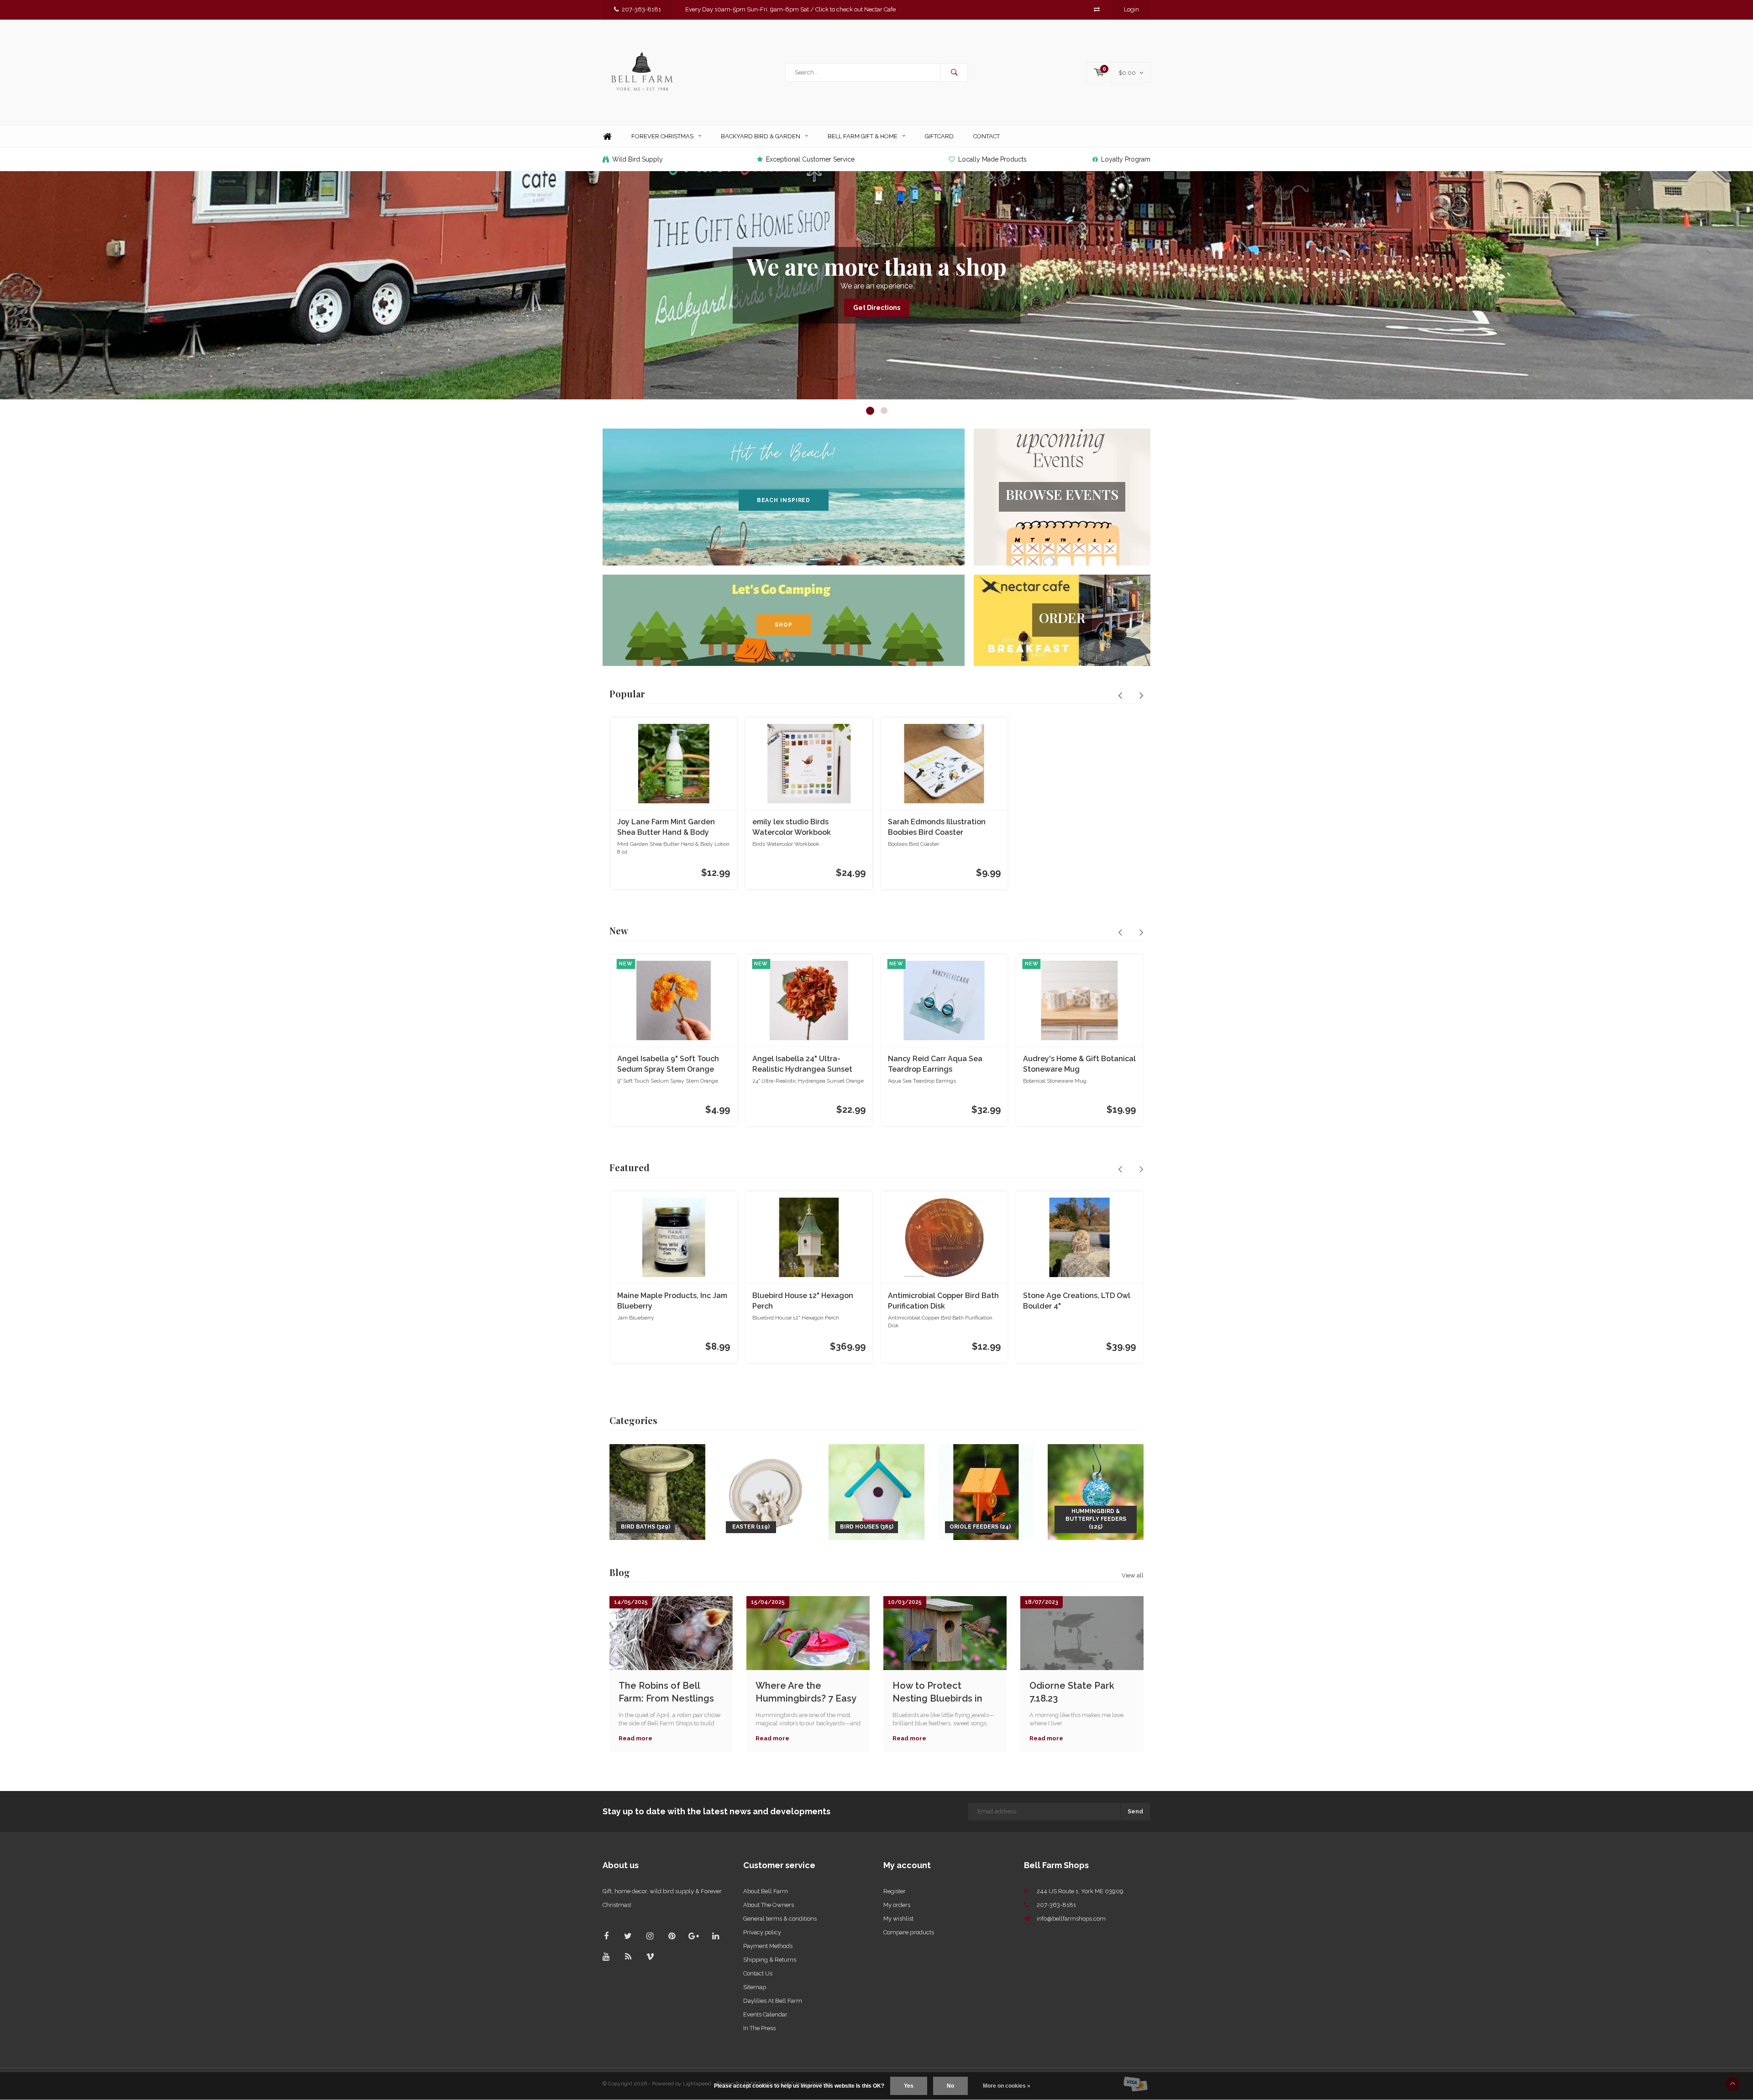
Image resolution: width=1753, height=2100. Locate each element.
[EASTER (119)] (767, 1491)
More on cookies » (1007, 2086)
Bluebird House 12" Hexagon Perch (803, 1301)
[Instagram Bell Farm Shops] (650, 1936)
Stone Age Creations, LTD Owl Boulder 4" (1077, 1301)
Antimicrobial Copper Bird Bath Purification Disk (943, 1301)
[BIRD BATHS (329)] (657, 1491)
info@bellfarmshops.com (1071, 1919)
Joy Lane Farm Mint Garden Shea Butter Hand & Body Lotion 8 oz (666, 828)
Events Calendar (765, 2014)
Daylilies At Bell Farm (773, 2001)
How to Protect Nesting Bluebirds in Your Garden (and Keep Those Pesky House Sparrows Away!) (944, 1692)
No (950, 2086)
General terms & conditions (780, 1919)
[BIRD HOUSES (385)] (876, 1491)
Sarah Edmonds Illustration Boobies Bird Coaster (937, 827)
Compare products (909, 1932)
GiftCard (939, 136)
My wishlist (898, 1919)
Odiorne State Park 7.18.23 (1072, 1692)
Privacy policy (762, 1932)
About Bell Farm (766, 1891)
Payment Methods (768, 1946)
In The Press (759, 2028)
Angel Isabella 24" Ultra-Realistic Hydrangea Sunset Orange (802, 1065)
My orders (897, 1905)
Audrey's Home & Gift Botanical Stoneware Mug (1079, 1064)
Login (1131, 9)
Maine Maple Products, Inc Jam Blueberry (672, 1301)
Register (895, 1891)
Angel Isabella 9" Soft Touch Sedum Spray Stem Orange (668, 1064)
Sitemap (755, 1987)
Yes (909, 2086)
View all (1133, 1575)
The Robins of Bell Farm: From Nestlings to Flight (666, 1692)
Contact (987, 136)
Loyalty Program (1126, 159)
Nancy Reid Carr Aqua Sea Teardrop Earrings (935, 1064)
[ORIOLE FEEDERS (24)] (986, 1491)
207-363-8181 (641, 9)
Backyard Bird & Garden (761, 136)
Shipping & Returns (770, 1960)
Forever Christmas (662, 136)
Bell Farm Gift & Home (863, 136)
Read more (635, 1738)
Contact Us (758, 1973)
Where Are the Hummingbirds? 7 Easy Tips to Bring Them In (806, 1692)
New (619, 930)
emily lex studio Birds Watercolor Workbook (792, 827)
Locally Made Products (992, 159)
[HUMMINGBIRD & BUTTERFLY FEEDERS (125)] (1096, 1491)
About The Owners (769, 1905)
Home (607, 137)
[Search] (954, 73)
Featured (630, 1167)
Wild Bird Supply (638, 159)
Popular (627, 694)
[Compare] (1097, 9)
